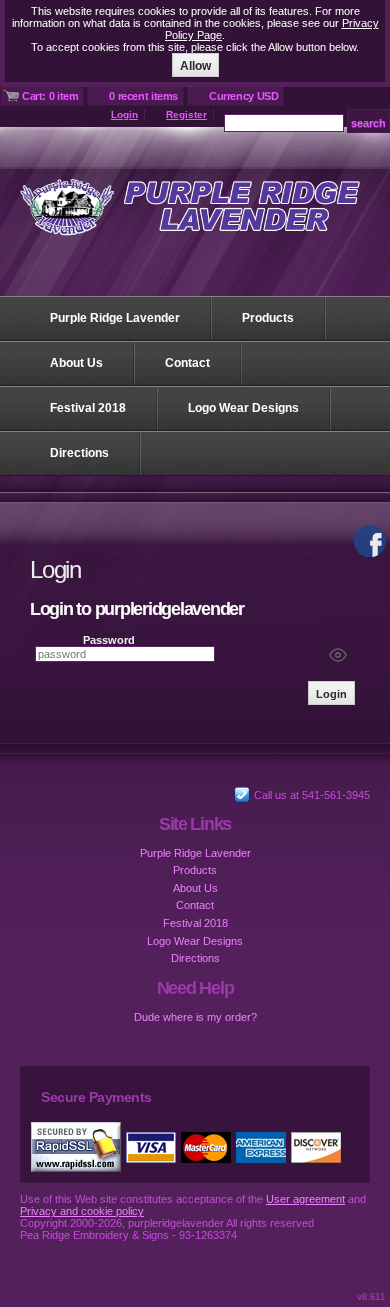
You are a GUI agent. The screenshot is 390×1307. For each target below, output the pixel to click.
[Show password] (338, 655)
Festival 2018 (88, 408)
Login (124, 114)
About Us (76, 363)
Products (268, 318)
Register (186, 114)
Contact (187, 363)
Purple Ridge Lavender (115, 318)
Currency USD (243, 96)
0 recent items (143, 96)
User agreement (305, 1199)
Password (109, 640)
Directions (79, 453)
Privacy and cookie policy (82, 1211)
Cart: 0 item (50, 96)
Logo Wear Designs (243, 408)
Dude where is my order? (195, 1017)
